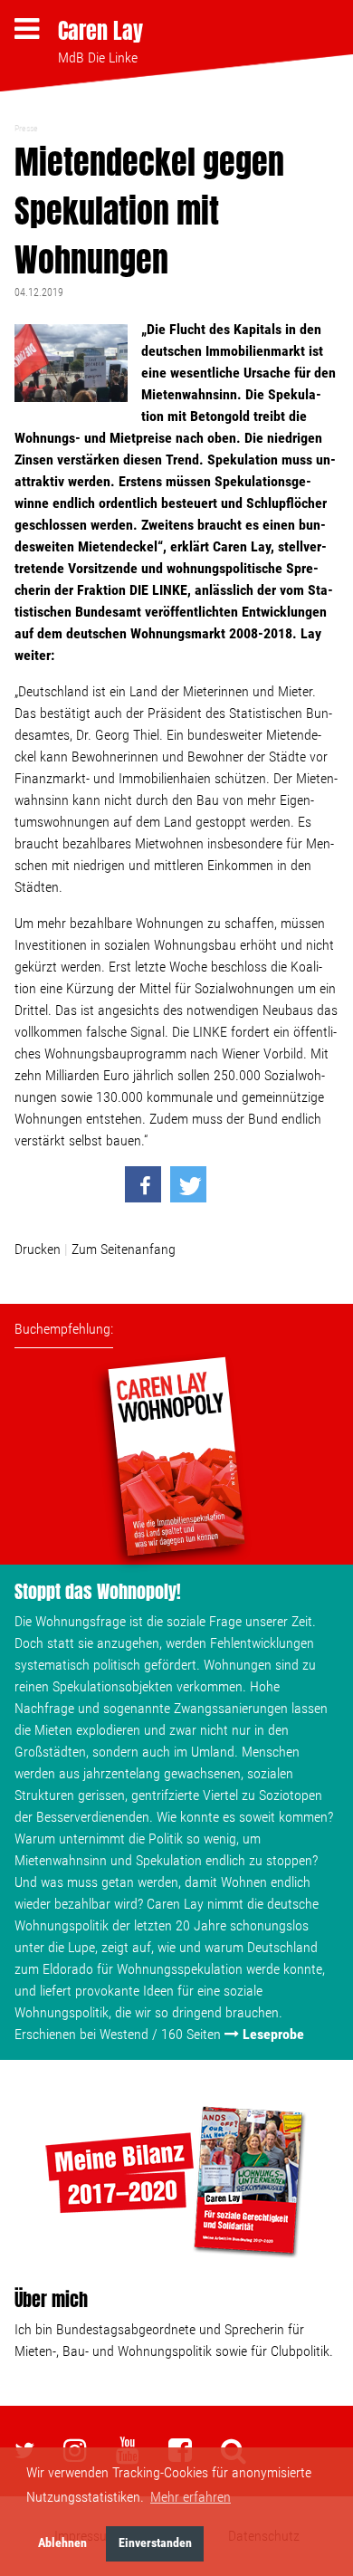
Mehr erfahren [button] (191, 2497)
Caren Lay (100, 31)
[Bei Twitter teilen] (188, 1184)
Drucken (38, 1249)
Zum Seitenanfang (124, 1249)
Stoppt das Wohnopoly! (98, 1591)
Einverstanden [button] (155, 2543)
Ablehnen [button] (62, 2543)
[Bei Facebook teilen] (143, 1184)
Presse (26, 128)
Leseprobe (273, 2034)
